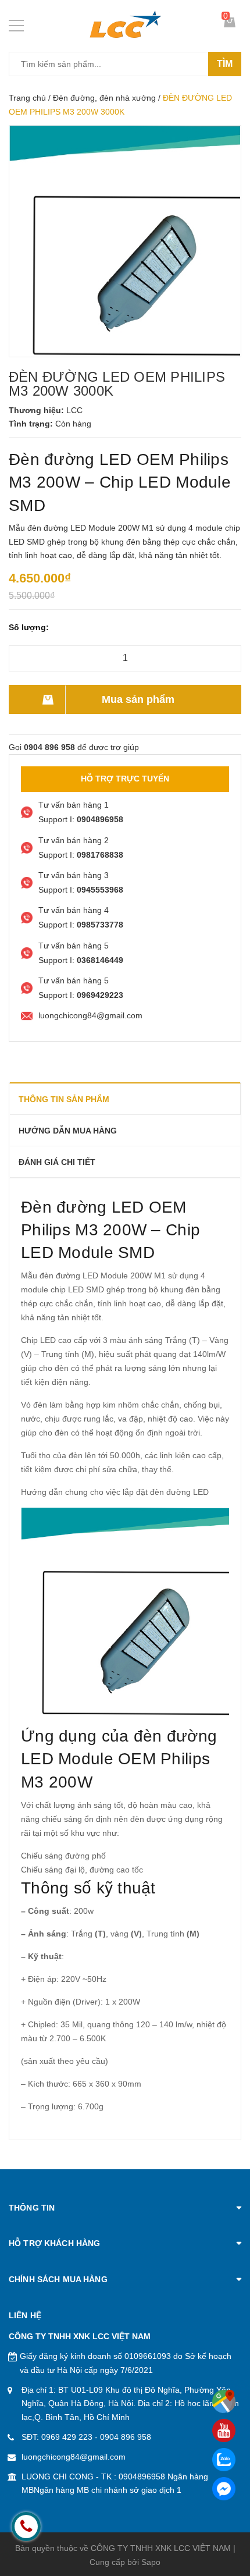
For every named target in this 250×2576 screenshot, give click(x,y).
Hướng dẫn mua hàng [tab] (68, 1131)
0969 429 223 (67, 2437)
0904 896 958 (126, 2437)
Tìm (225, 64)
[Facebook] (224, 2489)
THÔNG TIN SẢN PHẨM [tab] (64, 1099)
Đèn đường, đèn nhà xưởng (104, 98)
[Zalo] (224, 2460)
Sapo (151, 2562)
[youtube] (224, 2431)
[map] (224, 2401)
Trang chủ (27, 98)
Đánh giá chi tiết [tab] (57, 1162)
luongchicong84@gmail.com (74, 2457)
